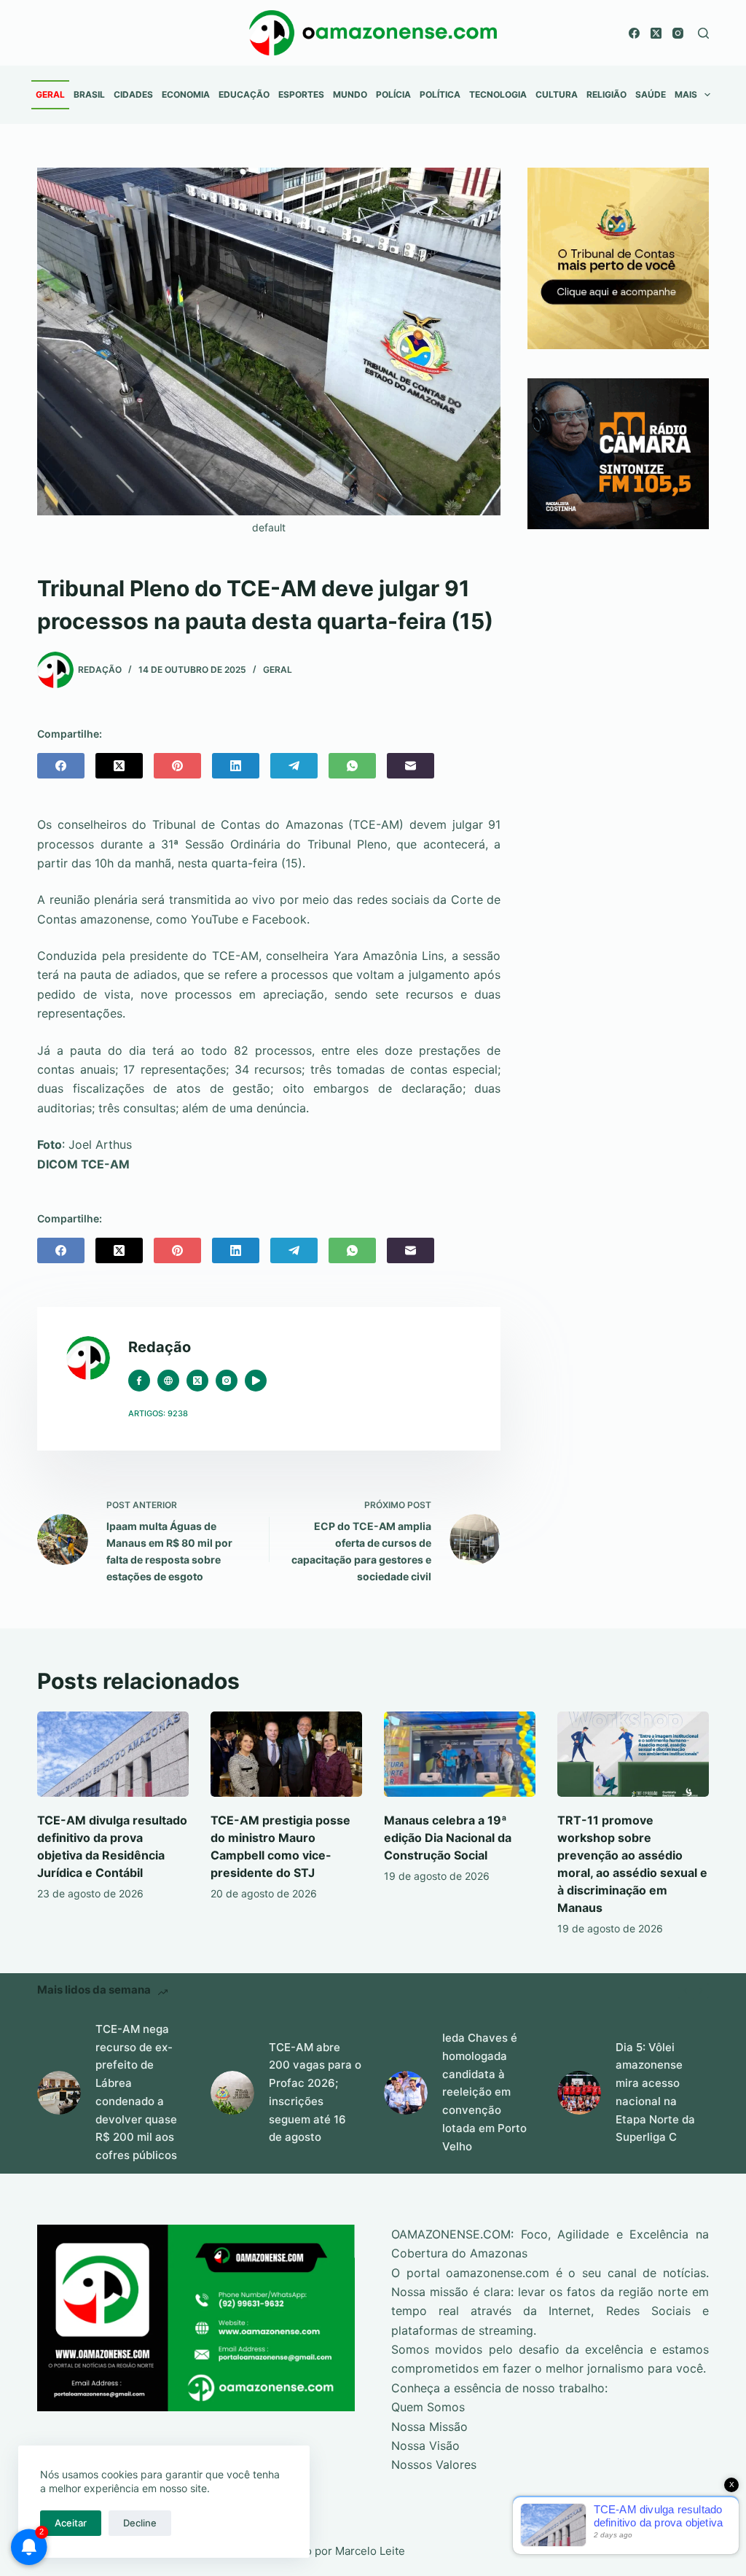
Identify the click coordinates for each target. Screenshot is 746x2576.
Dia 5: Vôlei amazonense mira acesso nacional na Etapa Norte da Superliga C (655, 2092)
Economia (186, 94)
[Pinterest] (177, 766)
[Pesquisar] (703, 33)
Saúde (651, 94)
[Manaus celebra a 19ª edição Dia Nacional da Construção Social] (460, 1754)
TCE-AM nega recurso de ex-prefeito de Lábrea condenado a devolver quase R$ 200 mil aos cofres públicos (136, 2092)
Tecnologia (498, 94)
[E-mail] (411, 766)
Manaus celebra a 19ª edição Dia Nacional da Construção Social (448, 1838)
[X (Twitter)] (656, 33)
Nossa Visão (425, 2446)
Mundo (350, 94)
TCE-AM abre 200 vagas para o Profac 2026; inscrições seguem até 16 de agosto (315, 2092)
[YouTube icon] (256, 1381)
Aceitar (71, 2523)
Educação (244, 94)
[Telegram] (294, 766)
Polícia (393, 94)
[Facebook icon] (139, 1381)
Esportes (301, 94)
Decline (140, 2523)
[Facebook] (634, 33)
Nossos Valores (434, 2464)
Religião (606, 94)
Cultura (557, 94)
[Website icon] (168, 1381)
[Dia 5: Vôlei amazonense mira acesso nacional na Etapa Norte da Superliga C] (579, 2093)
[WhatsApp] (352, 766)
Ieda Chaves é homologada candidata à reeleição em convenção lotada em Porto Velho (484, 2092)
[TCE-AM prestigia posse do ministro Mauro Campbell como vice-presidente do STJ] (286, 1754)
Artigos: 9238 (158, 1413)
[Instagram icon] (227, 1381)
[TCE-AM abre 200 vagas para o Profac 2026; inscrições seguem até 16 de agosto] (232, 2093)
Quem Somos (428, 2407)
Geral (50, 94)
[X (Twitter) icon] (197, 1381)
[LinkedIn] (236, 766)
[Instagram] (678, 33)
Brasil (89, 94)
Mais (686, 94)
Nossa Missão (429, 2427)
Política (440, 94)
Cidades (133, 94)
